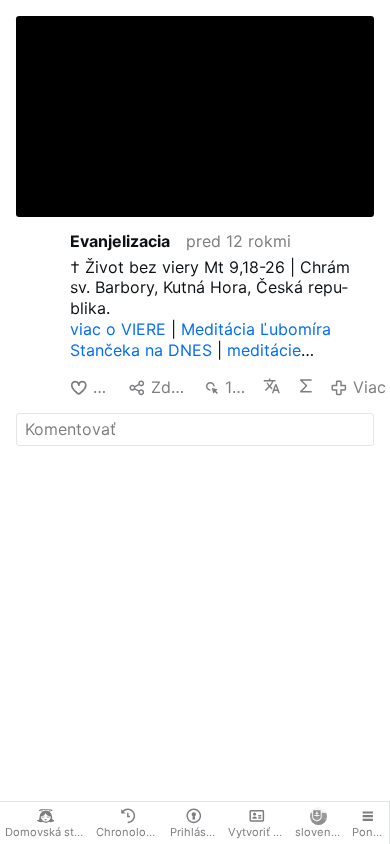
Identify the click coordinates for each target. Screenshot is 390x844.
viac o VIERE (118, 329)
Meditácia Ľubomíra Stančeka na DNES (200, 339)
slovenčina (321, 832)
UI (306, 386)
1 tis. (236, 387)
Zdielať (169, 387)
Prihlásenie (197, 832)
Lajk (102, 387)
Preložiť (272, 386)
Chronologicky (130, 832)
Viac (369, 387)
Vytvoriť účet (259, 832)
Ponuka (370, 832)
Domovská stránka (48, 832)
